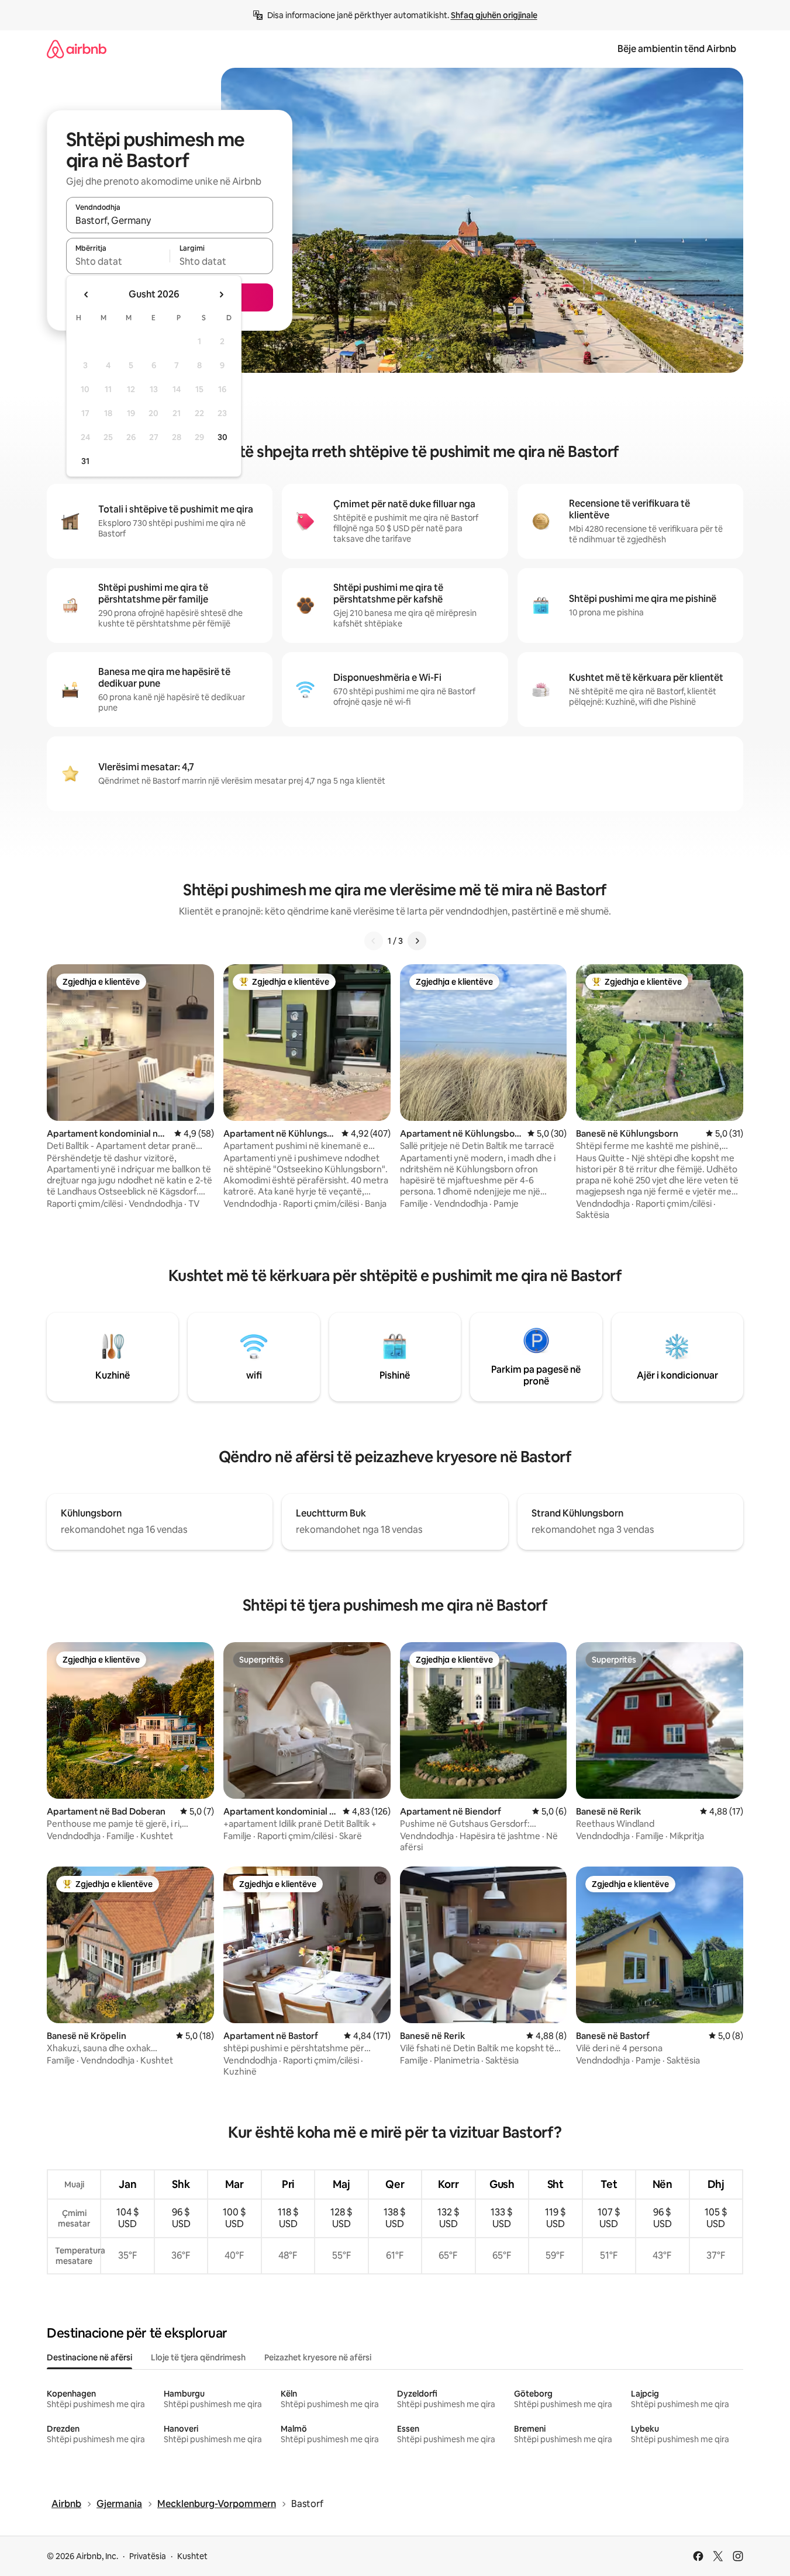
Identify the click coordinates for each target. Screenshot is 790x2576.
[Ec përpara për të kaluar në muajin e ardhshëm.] (221, 295)
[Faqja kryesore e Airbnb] (77, 49)
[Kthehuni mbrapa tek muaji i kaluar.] (87, 295)
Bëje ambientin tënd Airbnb (677, 49)
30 (222, 437)
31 (85, 461)
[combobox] (170, 220)
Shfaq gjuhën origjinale (494, 15)
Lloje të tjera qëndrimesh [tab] (198, 2357)
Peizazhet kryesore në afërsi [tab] (318, 2357)
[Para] (417, 941)
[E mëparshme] (374, 941)
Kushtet (192, 2556)
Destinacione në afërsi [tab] (89, 2357)
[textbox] (118, 261)
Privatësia (148, 2556)
